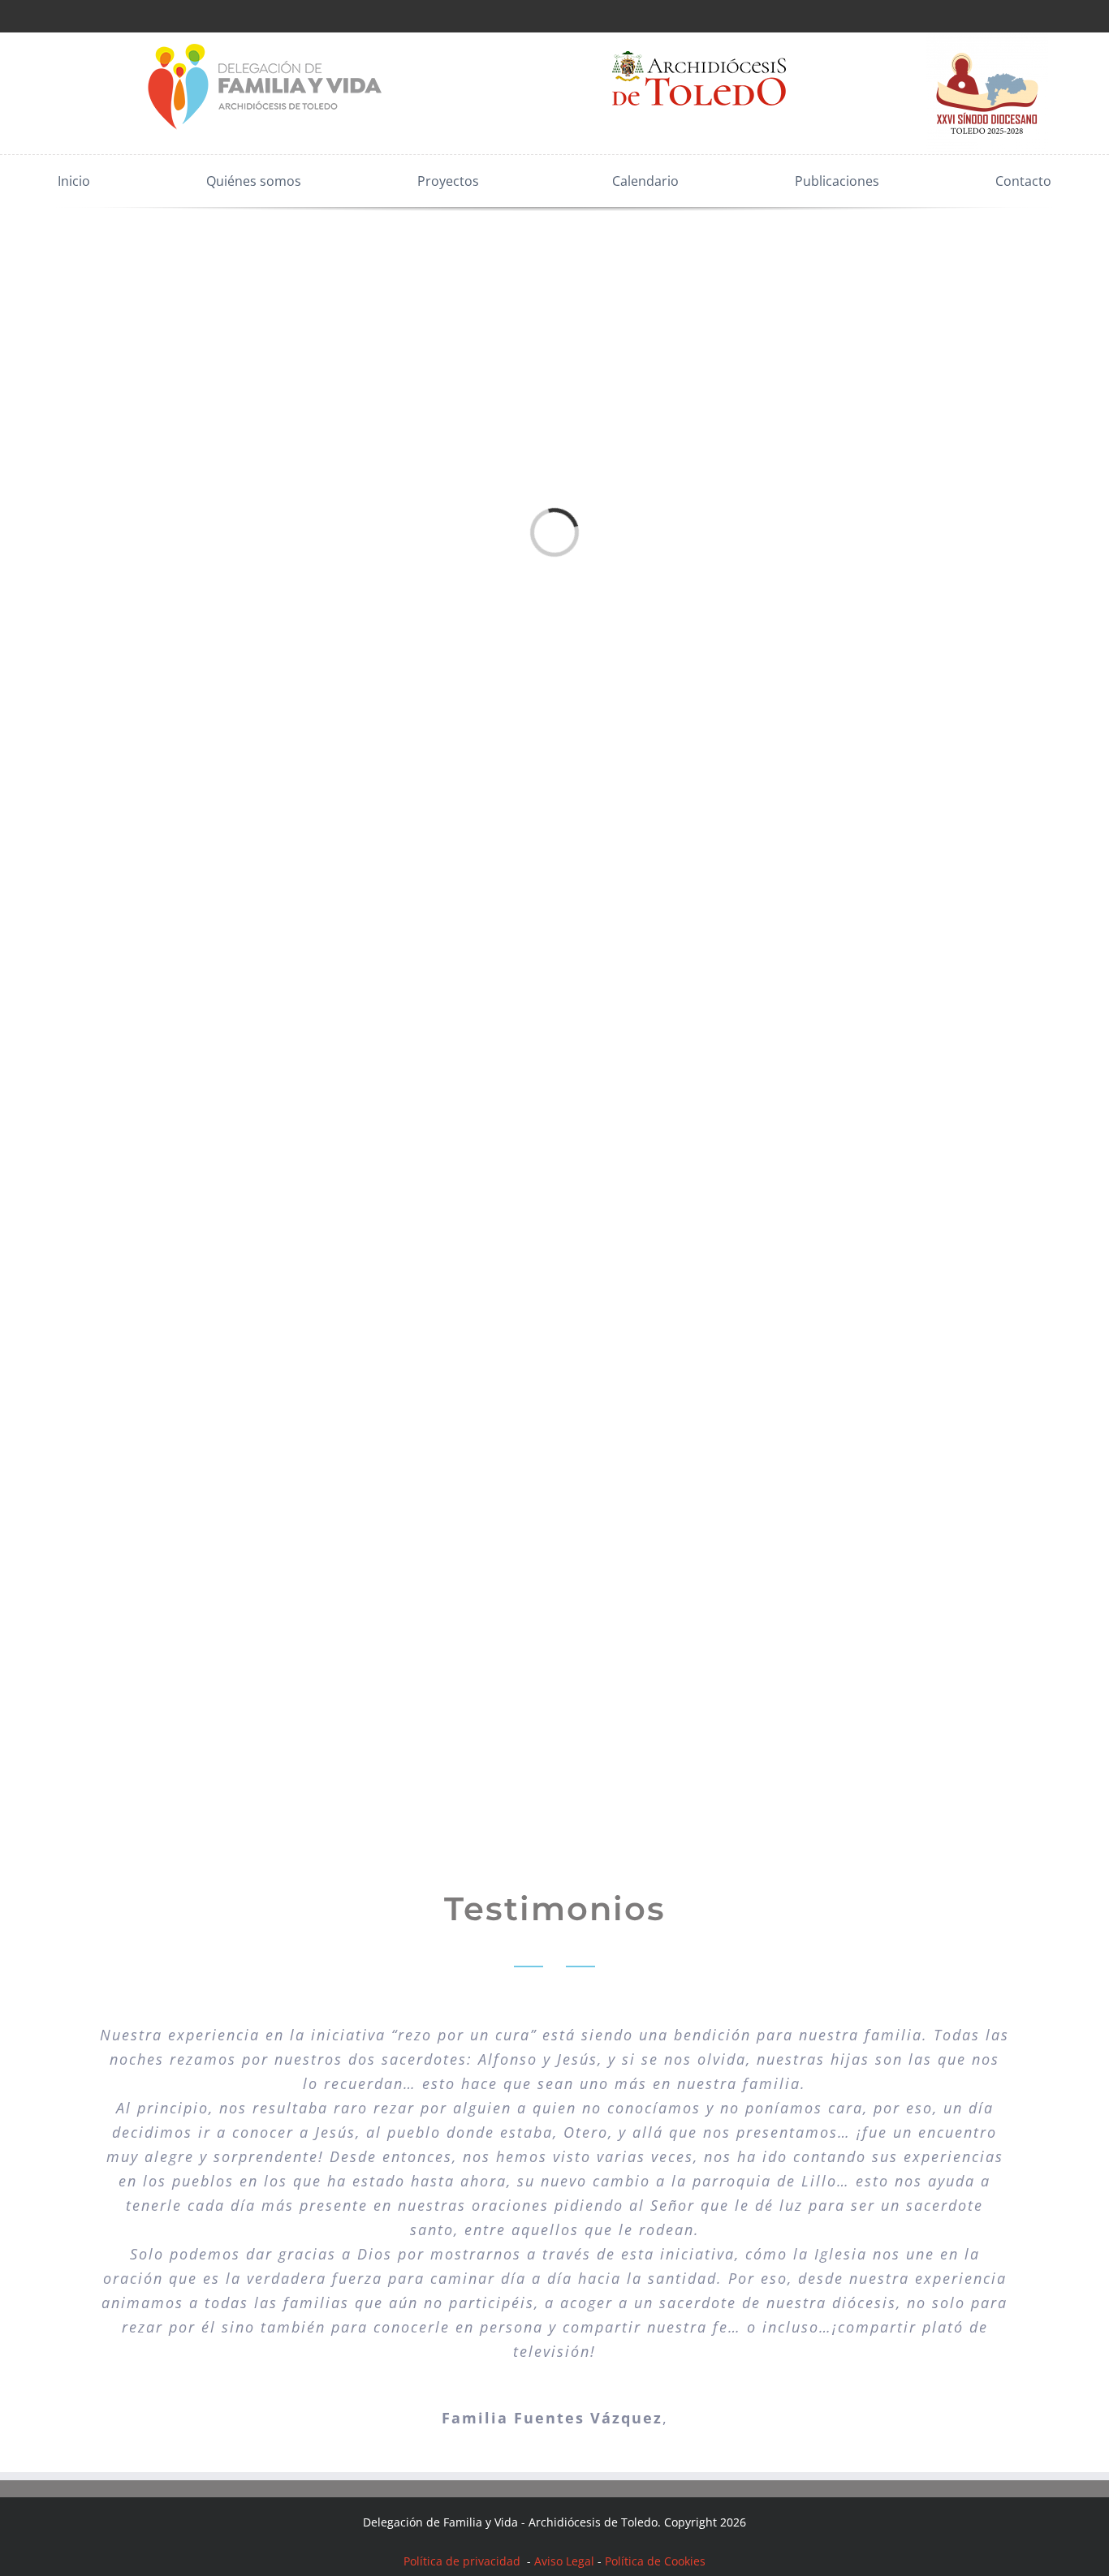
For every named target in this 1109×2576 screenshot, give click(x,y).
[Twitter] (27, 15)
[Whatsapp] (93, 15)
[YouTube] (71, 15)
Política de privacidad (464, 2561)
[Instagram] (49, 15)
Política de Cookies (655, 2561)
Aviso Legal (564, 2561)
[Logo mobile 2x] (266, 39)
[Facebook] (5, 15)
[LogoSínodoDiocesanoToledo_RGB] (987, 39)
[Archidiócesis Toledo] (699, 39)
